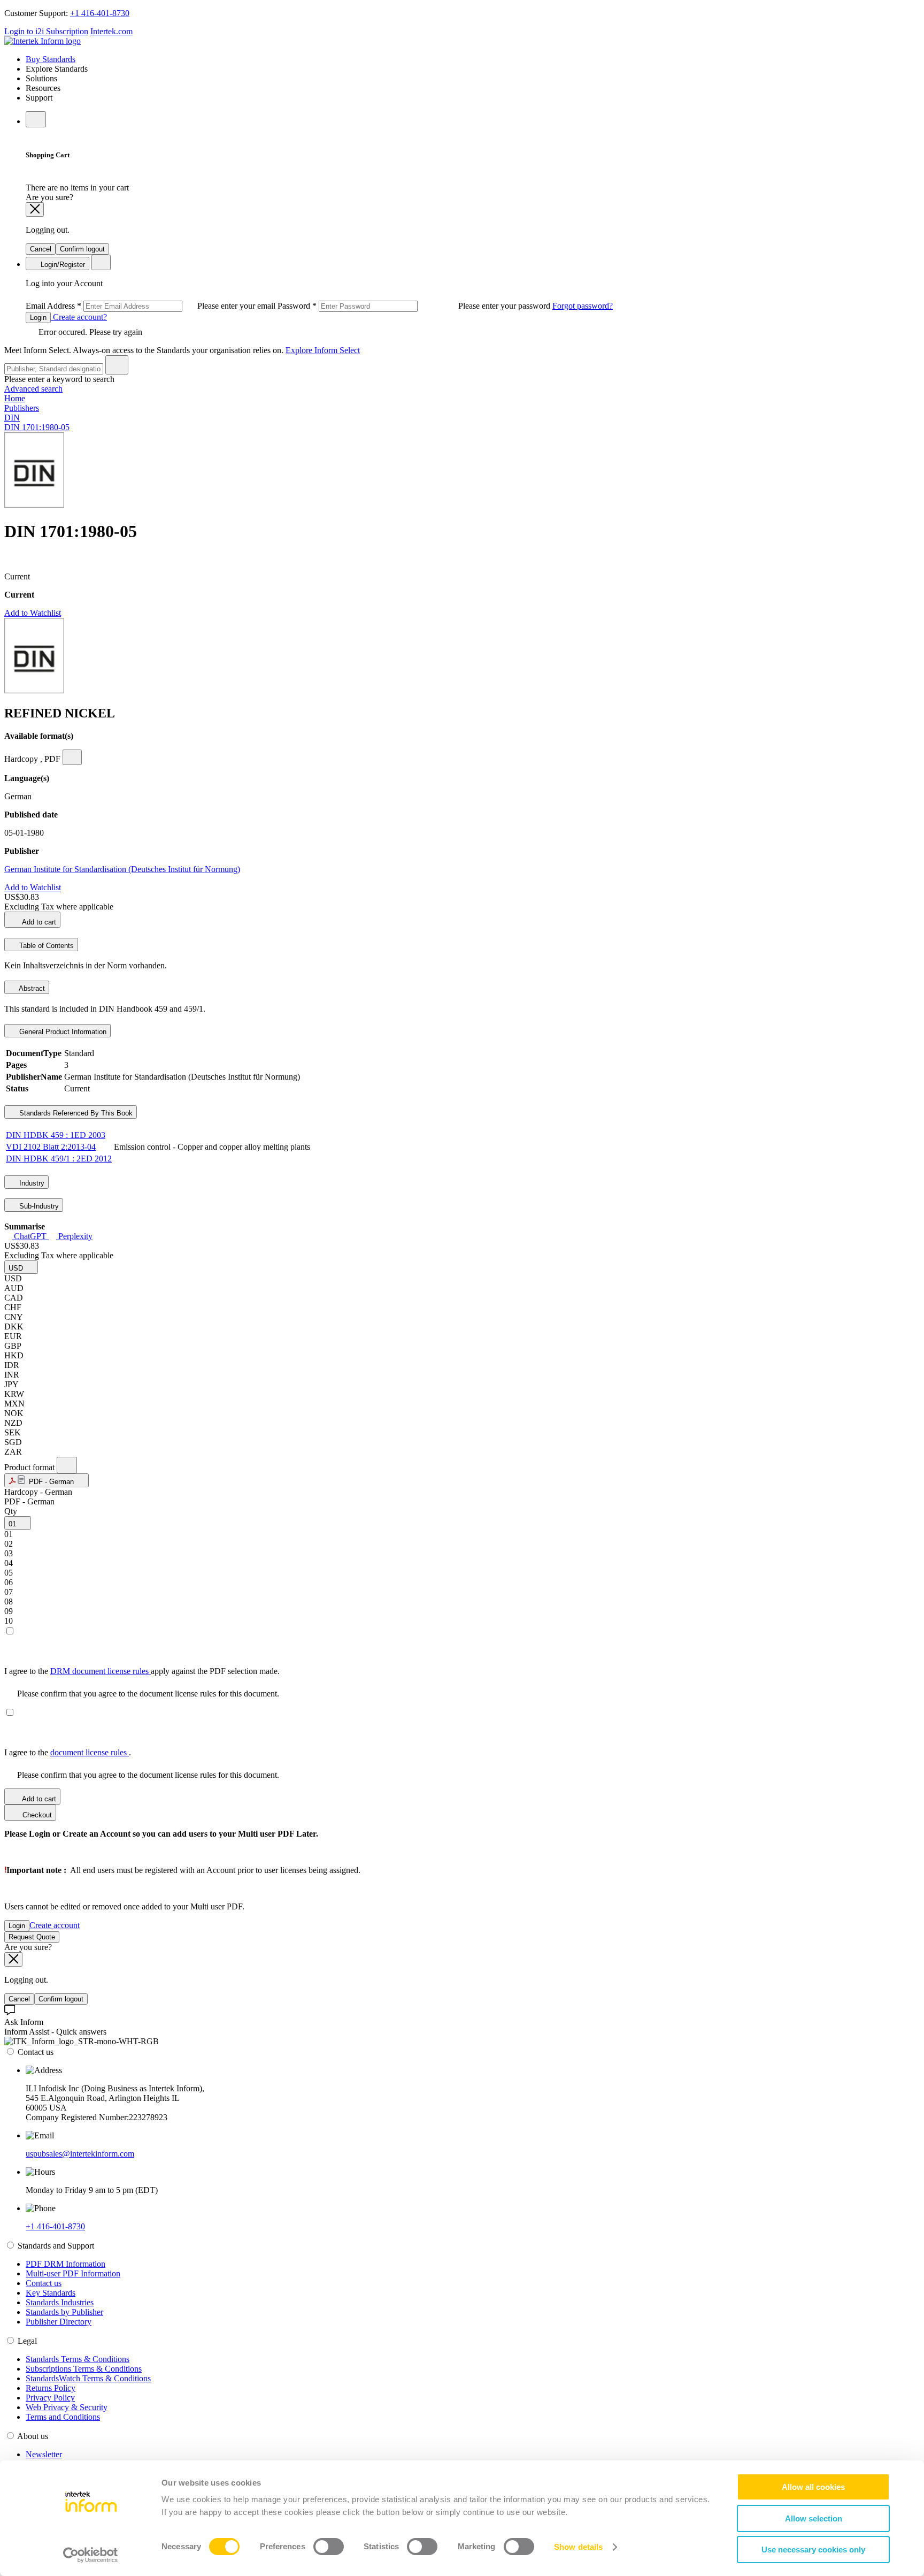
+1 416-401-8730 (100, 13)
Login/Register (62, 265)
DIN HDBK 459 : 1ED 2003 (56, 1135)
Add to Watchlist (33, 613)
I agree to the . (68, 1752)
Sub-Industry (38, 1206)
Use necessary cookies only (813, 2550)
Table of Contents (45, 946)
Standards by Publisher (64, 2312)
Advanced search (33, 389)
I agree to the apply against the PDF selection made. (142, 1671)
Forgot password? (583, 306)
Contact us (44, 2283)
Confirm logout (82, 249)
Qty (11, 1511)
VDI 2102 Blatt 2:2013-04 (51, 1147)
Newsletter (44, 2454)
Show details (578, 2547)
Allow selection (814, 2518)
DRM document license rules (101, 1671)
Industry (31, 1183)
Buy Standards (51, 59)
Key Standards (51, 2293)
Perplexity (74, 1236)
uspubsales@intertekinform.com (80, 2154)
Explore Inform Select (323, 350)
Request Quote (32, 1937)
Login (38, 318)
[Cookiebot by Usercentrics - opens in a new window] (91, 2555)
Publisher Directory (59, 2322)
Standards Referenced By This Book (75, 1113)
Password (415, 306)
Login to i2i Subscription (46, 31)
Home (15, 398)
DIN (12, 418)
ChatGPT (30, 1236)
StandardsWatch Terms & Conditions (88, 2378)
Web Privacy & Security (67, 2407)
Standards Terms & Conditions (78, 2359)
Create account (55, 1925)
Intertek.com (111, 31)
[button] (21, 1267)
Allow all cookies (813, 2487)
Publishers (22, 408)
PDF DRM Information (66, 2264)
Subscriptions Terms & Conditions (84, 2369)
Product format (30, 1467)
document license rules (90, 1752)
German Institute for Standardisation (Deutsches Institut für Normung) (122, 869)
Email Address (152, 306)
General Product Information (62, 1032)
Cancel (41, 249)
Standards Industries (60, 2302)
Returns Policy (51, 2388)
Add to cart (38, 922)
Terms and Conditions (63, 2417)
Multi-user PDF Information (73, 2273)
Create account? (79, 317)
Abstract (31, 988)
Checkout (36, 1815)
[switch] (329, 2547)
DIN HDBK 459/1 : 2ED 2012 (59, 1159)
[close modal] (35, 209)
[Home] (43, 41)
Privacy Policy (50, 2398)
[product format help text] (67, 1465)
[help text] (72, 757)
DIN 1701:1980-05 (37, 427)
